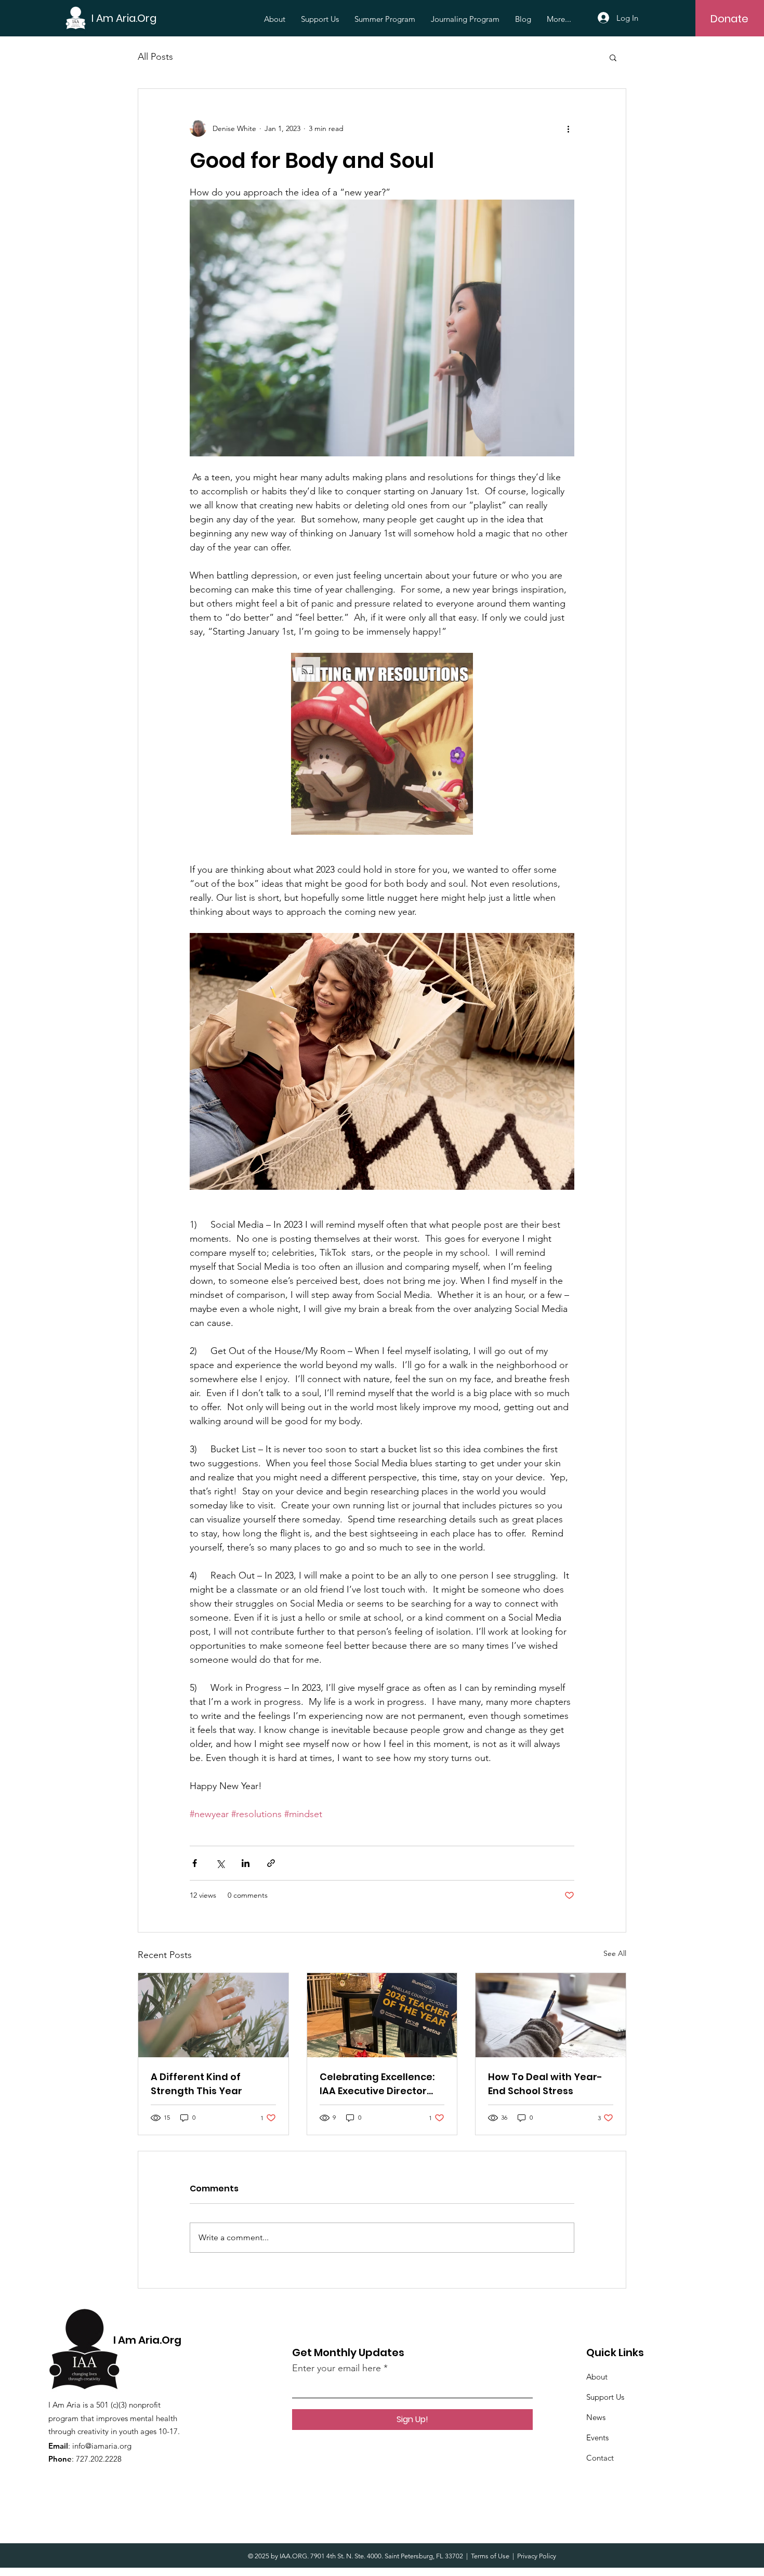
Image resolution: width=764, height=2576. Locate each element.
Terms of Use (490, 2556)
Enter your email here (337, 2368)
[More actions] (568, 128)
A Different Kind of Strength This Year (196, 2084)
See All (615, 1953)
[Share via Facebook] (195, 1863)
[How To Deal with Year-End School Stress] (551, 2015)
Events (597, 2437)
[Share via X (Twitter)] (220, 1863)
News (596, 2417)
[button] (613, 57)
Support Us (605, 2397)
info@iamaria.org (102, 2446)
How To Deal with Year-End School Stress (545, 2084)
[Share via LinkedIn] (246, 1863)
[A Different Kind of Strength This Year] (213, 2015)
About (597, 2377)
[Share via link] (271, 1863)
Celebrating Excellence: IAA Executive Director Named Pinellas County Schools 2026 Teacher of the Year (379, 2084)
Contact (600, 2458)
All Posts (155, 57)
